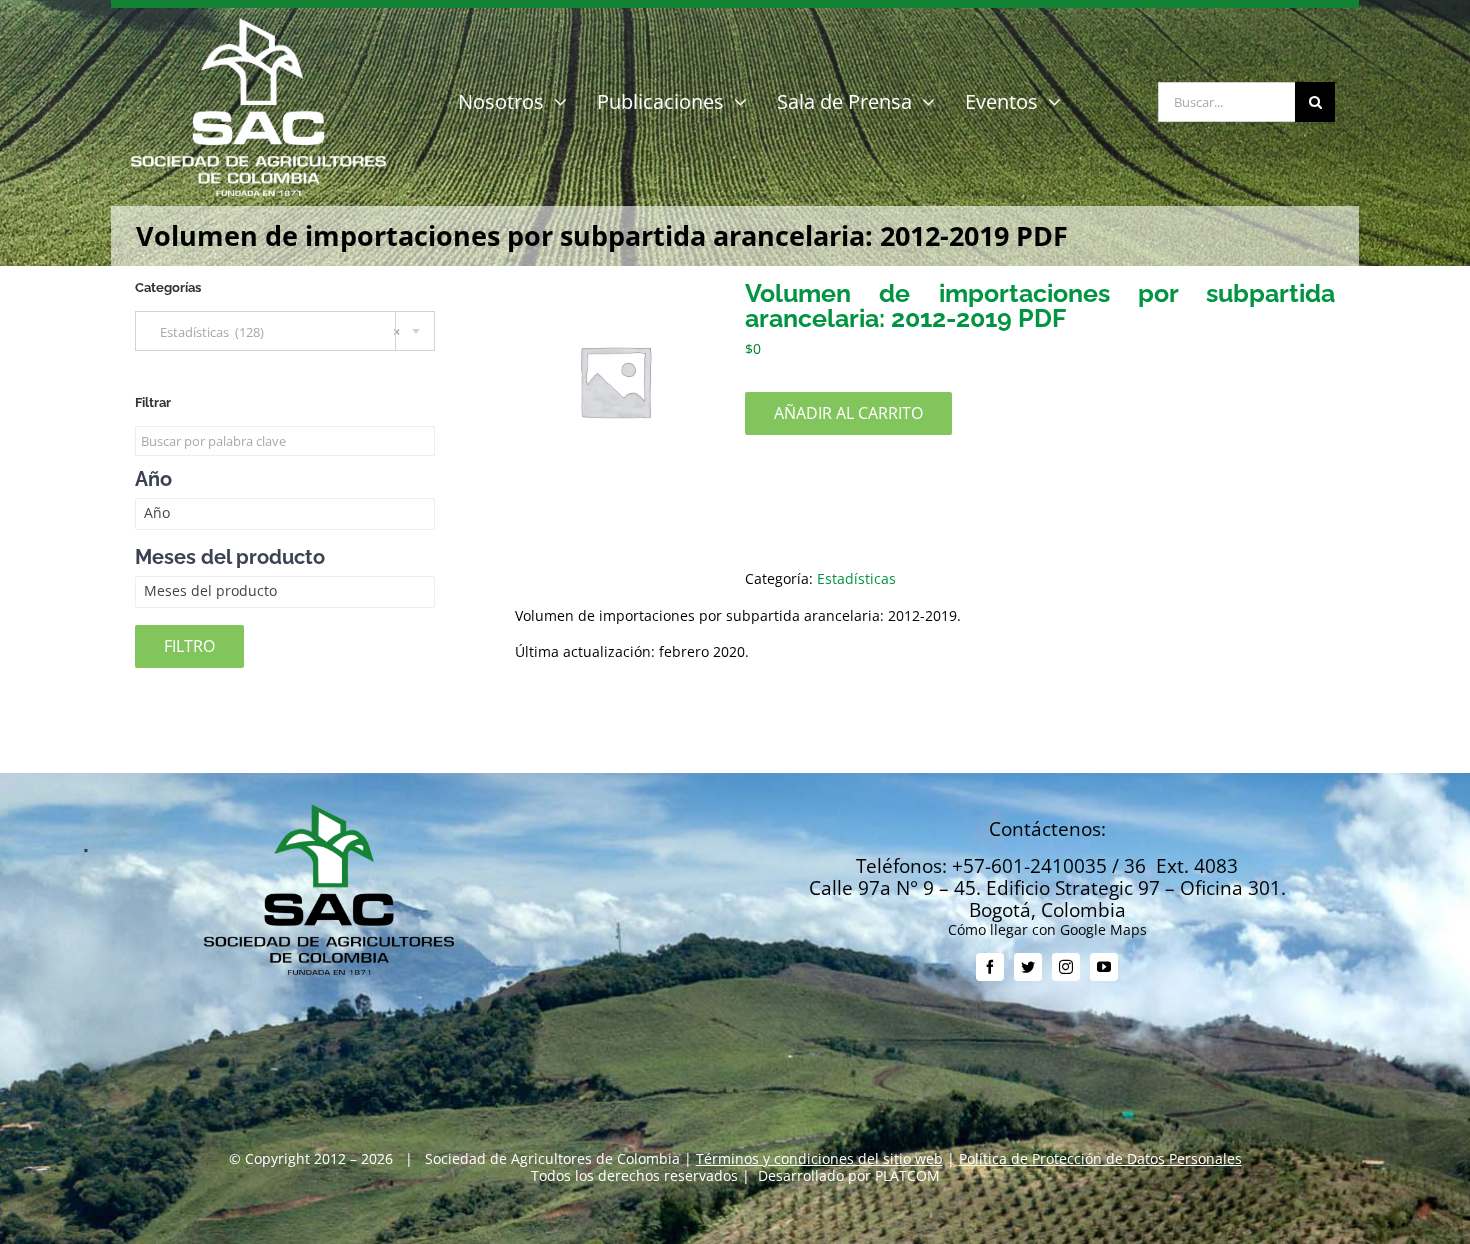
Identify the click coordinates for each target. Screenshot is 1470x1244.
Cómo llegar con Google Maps (1047, 929)
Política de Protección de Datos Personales (1100, 1158)
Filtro (189, 646)
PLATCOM (907, 1175)
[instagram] (1066, 967)
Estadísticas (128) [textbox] (275, 332)
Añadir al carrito (848, 413)
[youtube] (1104, 967)
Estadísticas (856, 578)
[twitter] (1028, 967)
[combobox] (285, 331)
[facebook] (990, 967)
